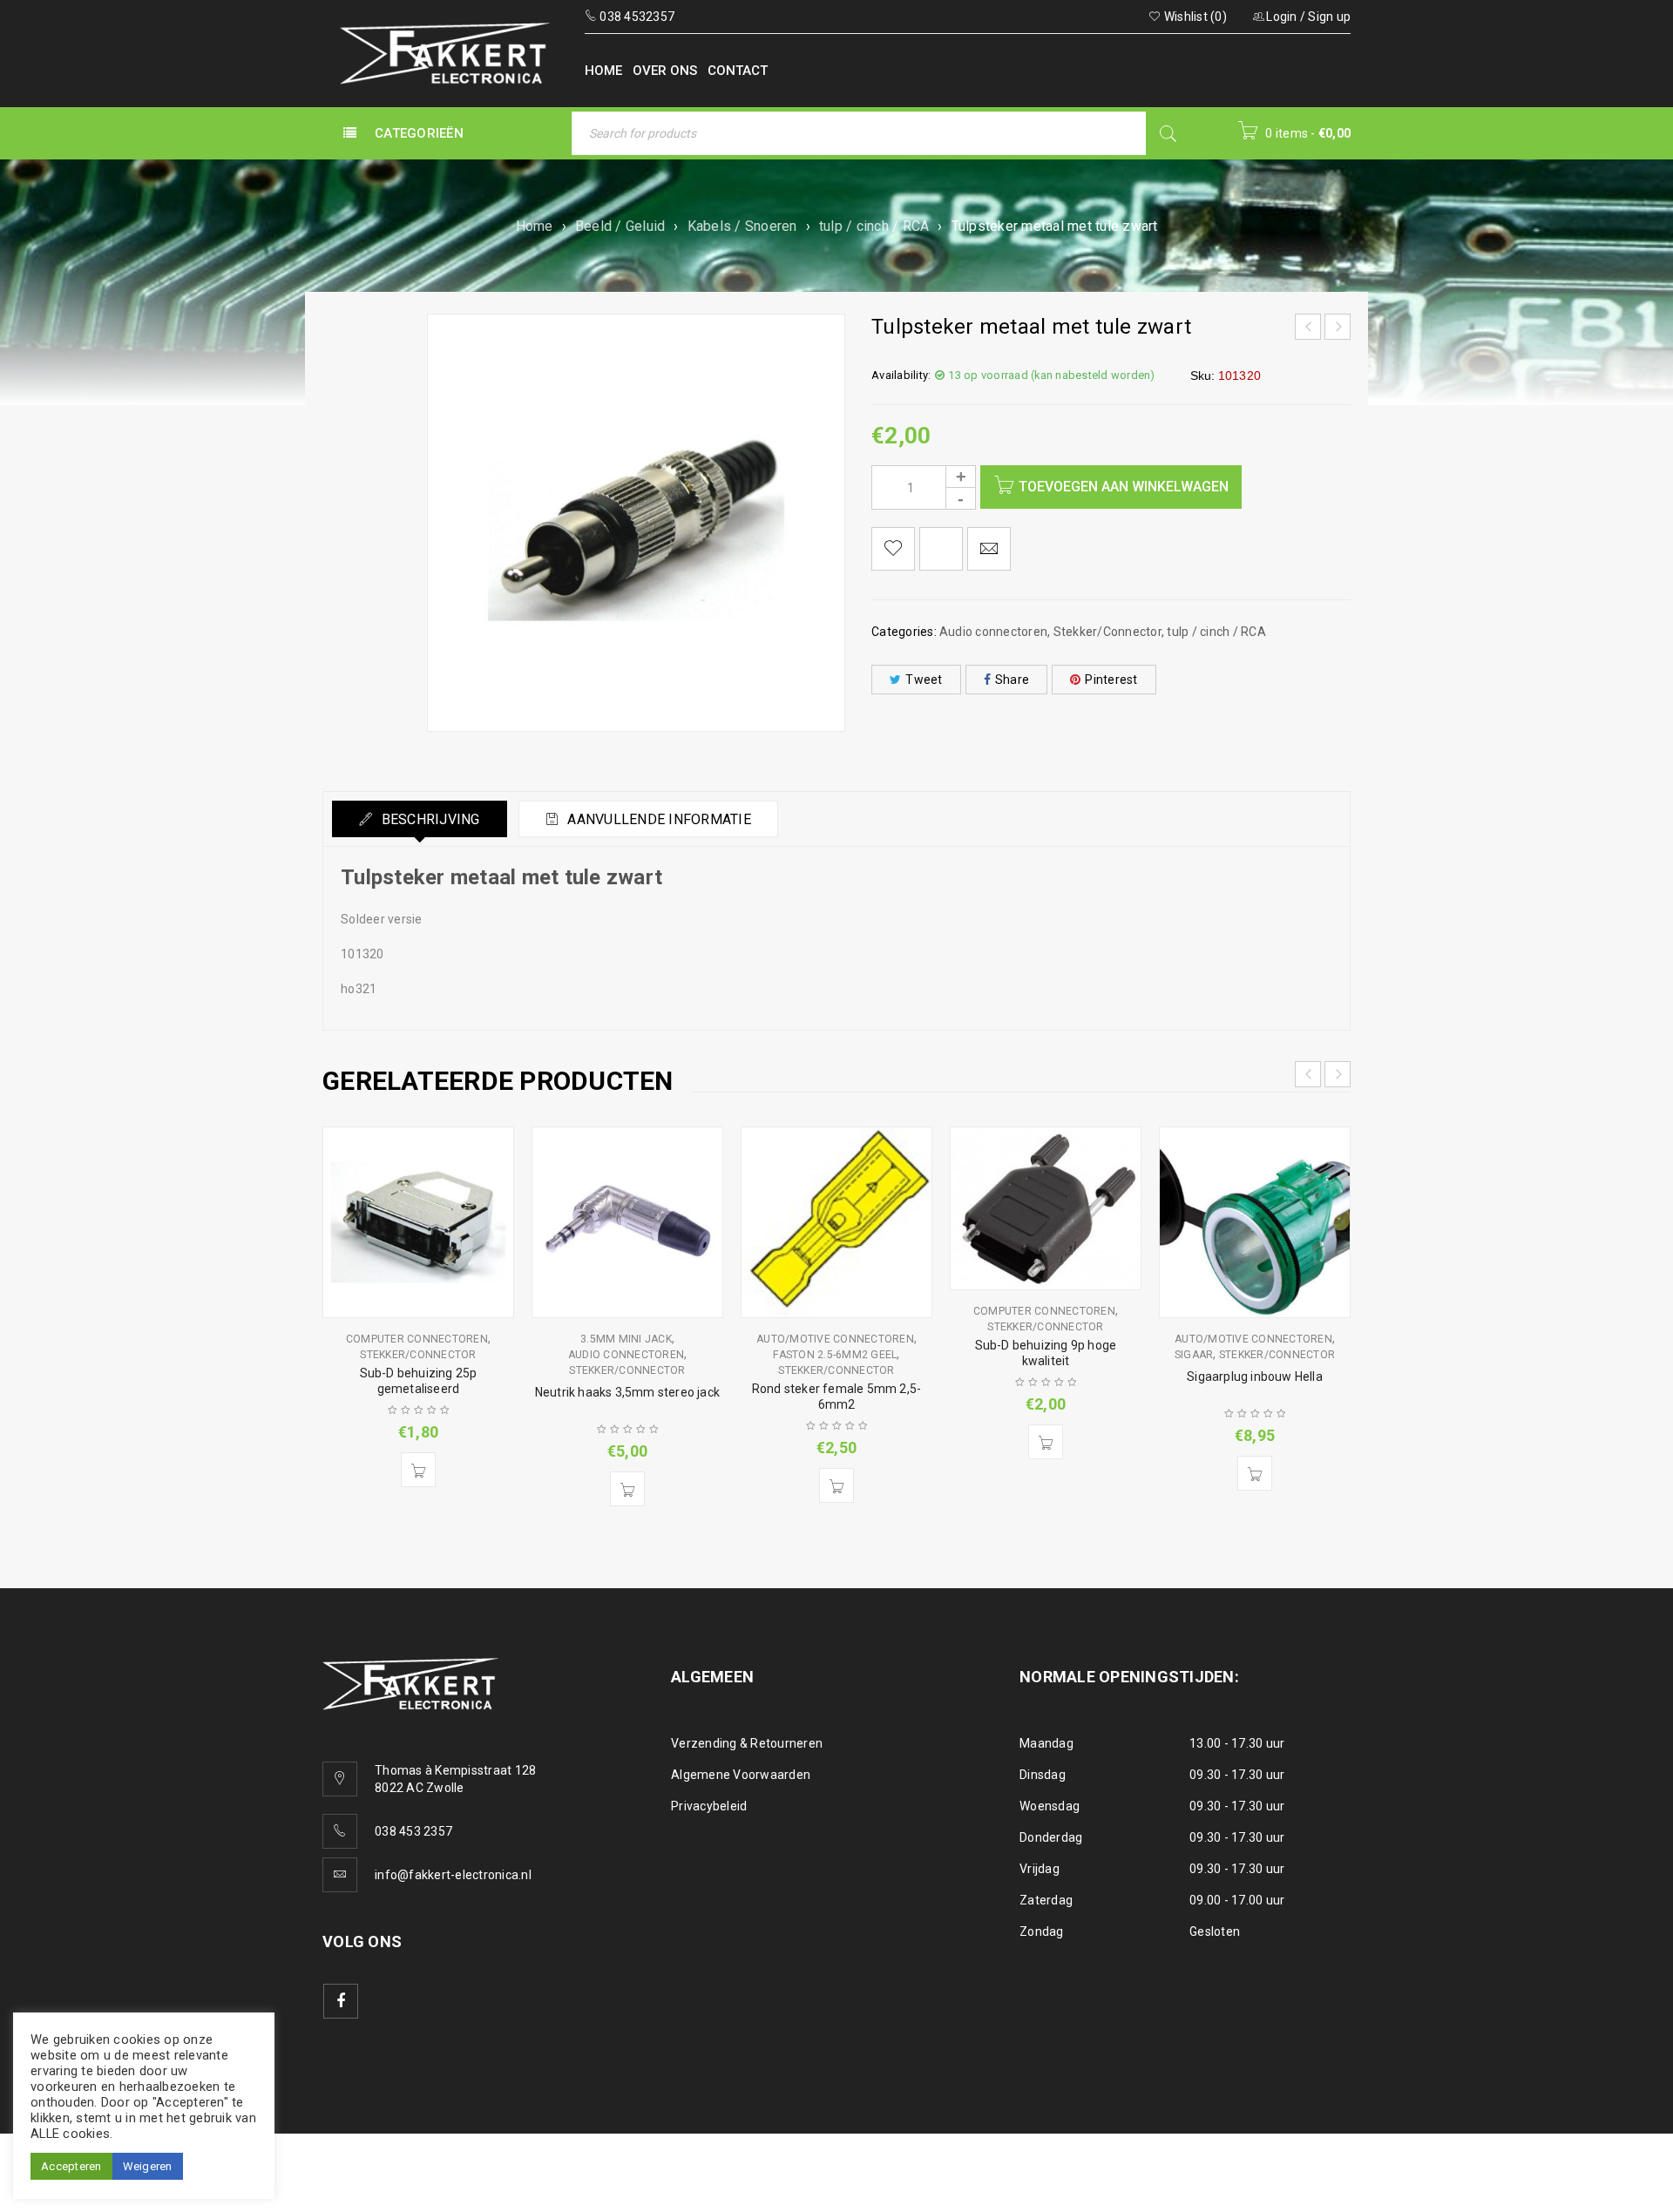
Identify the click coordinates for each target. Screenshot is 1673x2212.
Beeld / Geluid (620, 226)
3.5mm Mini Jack (626, 1339)
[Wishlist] (893, 549)
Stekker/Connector (1107, 632)
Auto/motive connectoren (835, 1339)
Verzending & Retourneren (747, 1743)
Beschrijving (428, 819)
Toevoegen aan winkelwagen (1124, 487)
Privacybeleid (709, 1806)
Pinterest (1111, 680)
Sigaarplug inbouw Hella (1255, 1377)
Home (535, 226)
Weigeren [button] (148, 2166)
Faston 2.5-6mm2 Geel (835, 1355)
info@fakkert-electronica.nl (453, 1875)
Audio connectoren (993, 632)
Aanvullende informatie (657, 819)
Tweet (924, 680)
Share (1012, 680)
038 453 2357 (413, 1831)
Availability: (901, 375)
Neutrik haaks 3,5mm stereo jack (627, 1392)
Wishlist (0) (1194, 17)
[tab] (420, 819)
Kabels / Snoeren (742, 226)
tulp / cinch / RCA (874, 226)
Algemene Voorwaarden (741, 1775)
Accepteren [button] (71, 2166)
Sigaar (1194, 1355)
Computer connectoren (417, 1339)
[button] (418, 1470)
